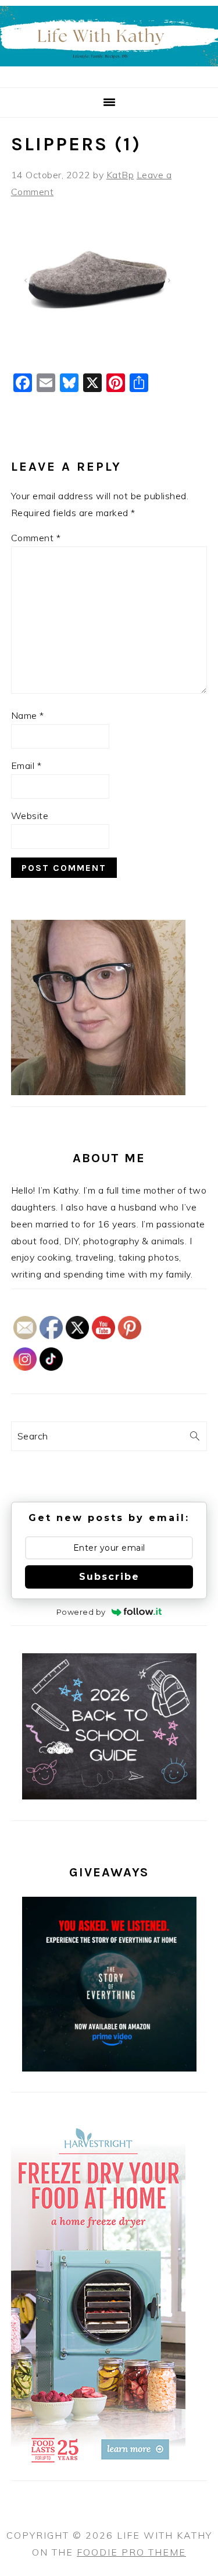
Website (30, 816)
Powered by (81, 1612)
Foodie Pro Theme (131, 2552)
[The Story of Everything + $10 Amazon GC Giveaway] (109, 2068)
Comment (36, 538)
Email (26, 765)
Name (28, 715)
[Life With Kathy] (109, 73)
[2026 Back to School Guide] (109, 1796)
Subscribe (109, 1577)
